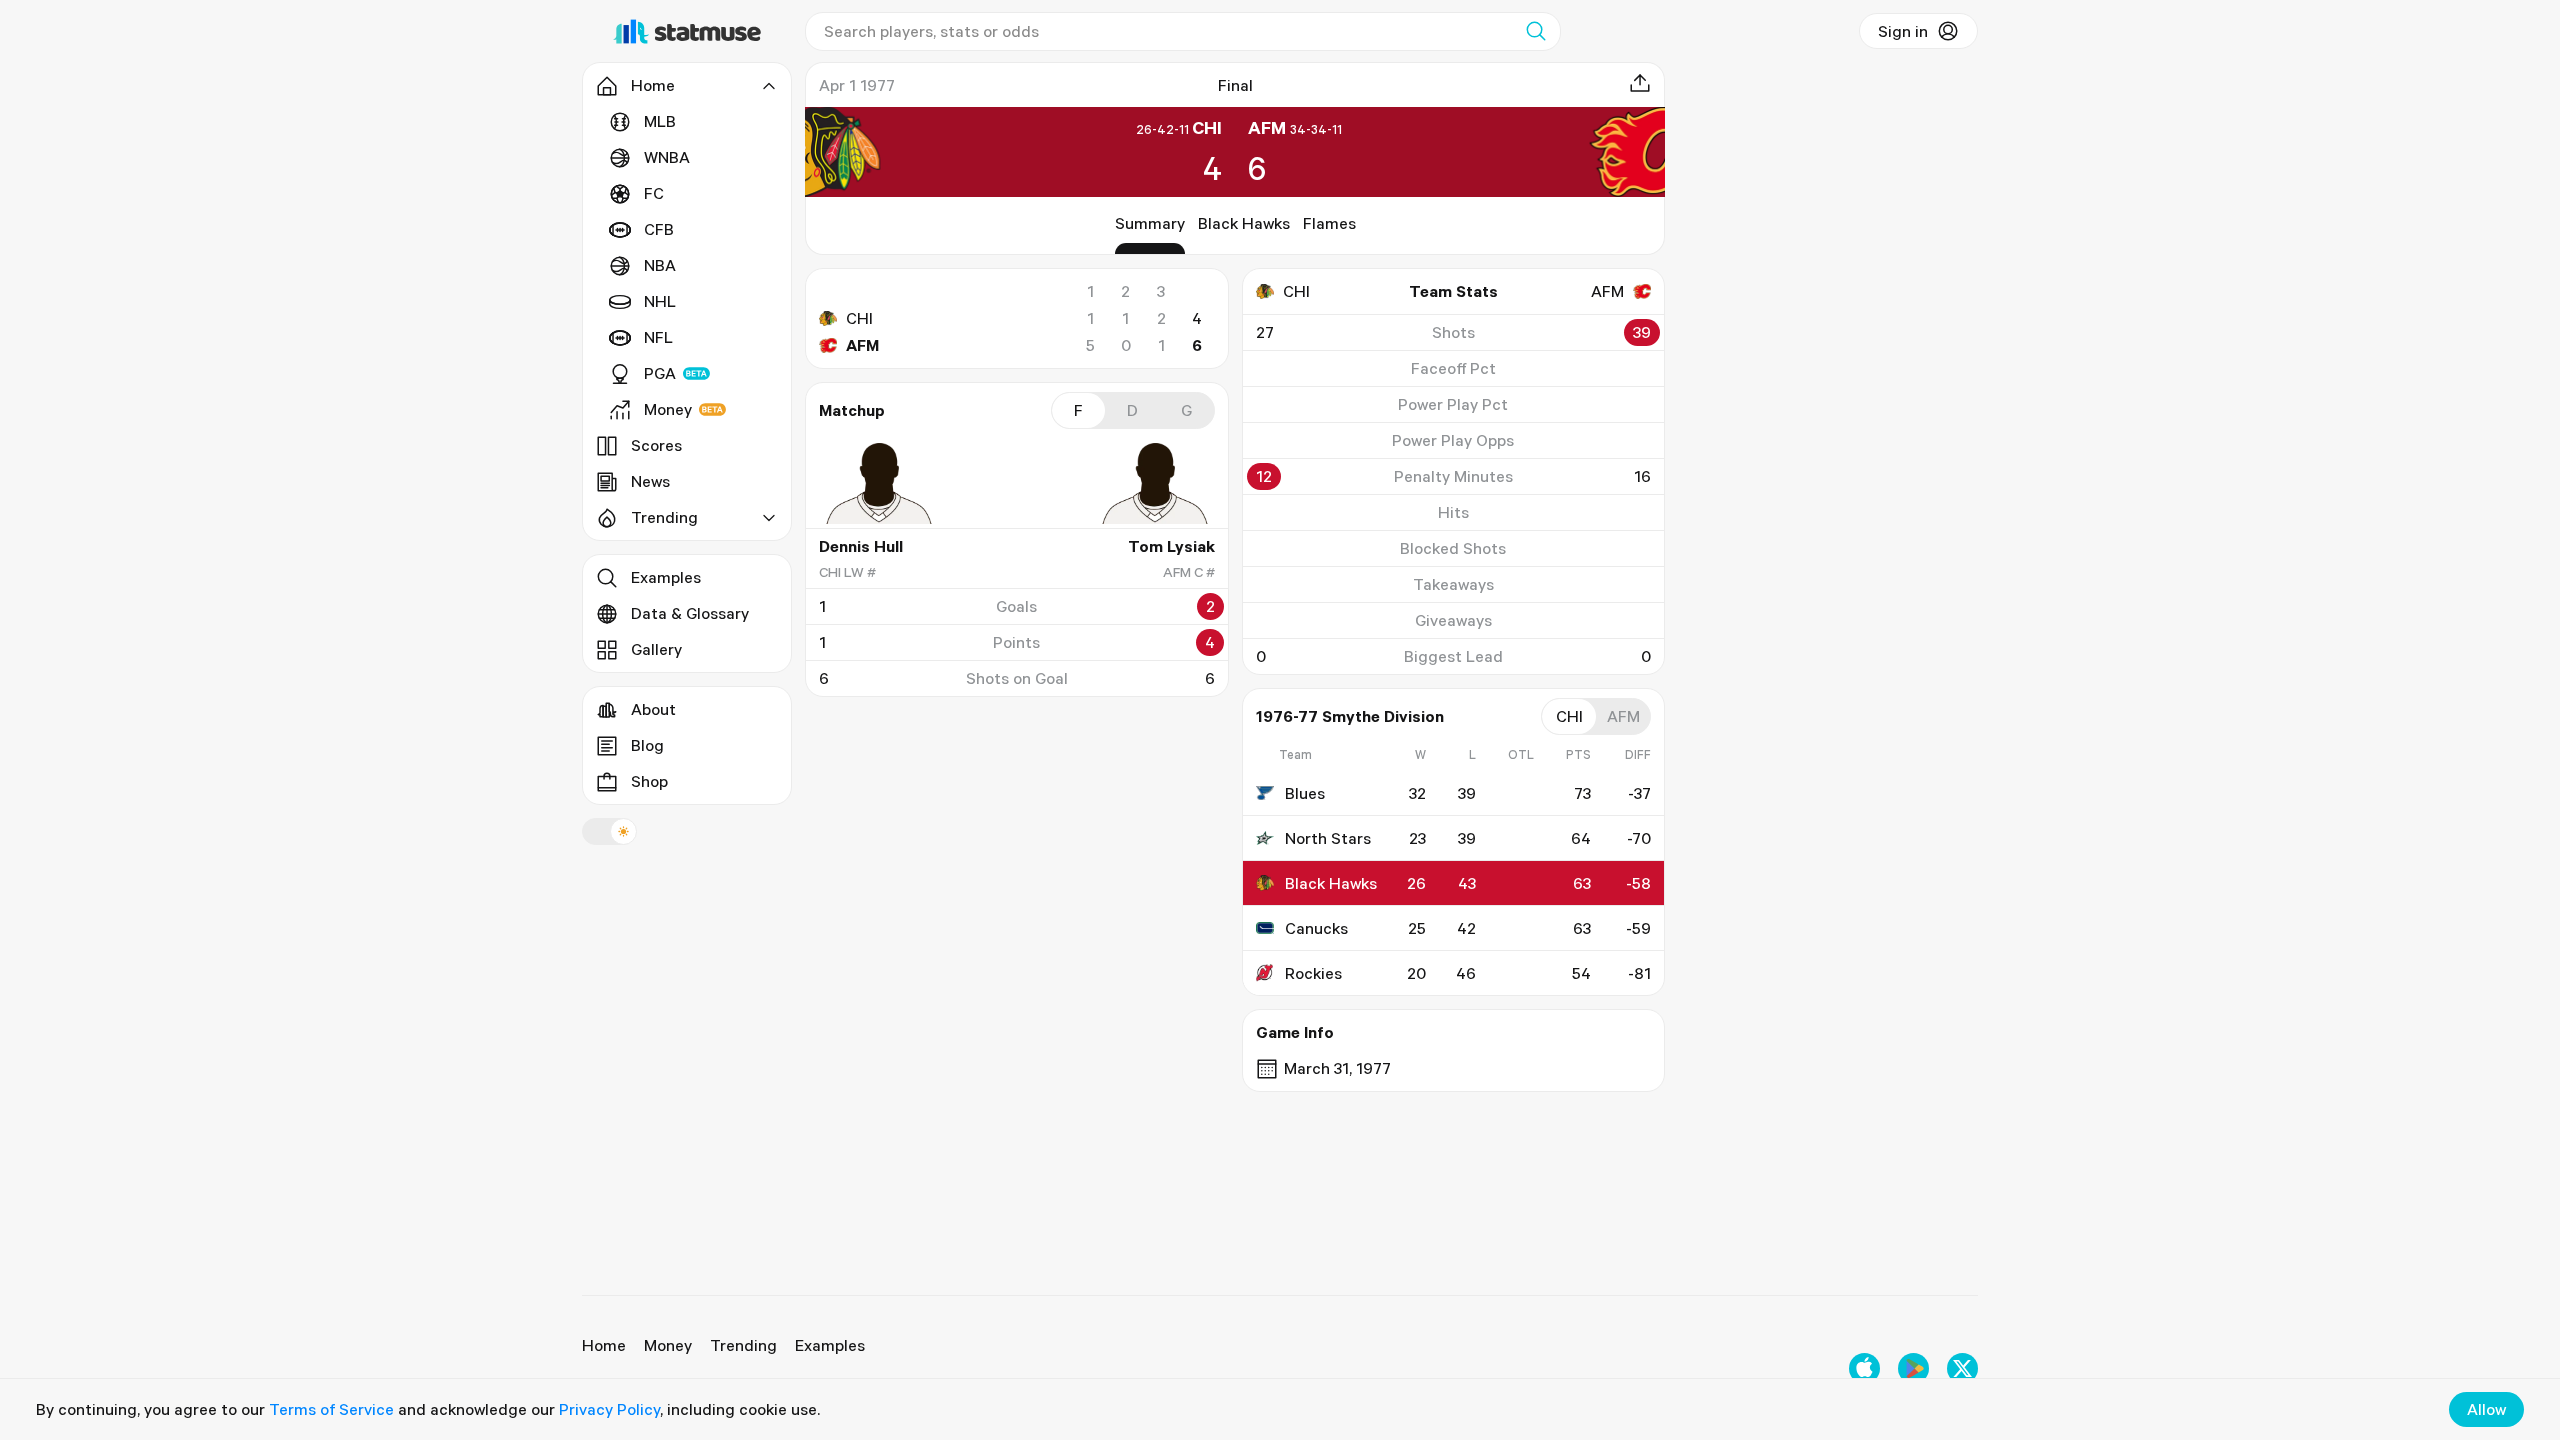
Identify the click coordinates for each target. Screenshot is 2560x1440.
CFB (659, 229)
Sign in (1903, 31)
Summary (1150, 223)
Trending (743, 1345)
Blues (1305, 793)
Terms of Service (331, 1409)
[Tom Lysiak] (1155, 483)
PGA (660, 373)
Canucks (1316, 928)
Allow (2486, 1409)
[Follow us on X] (1962, 1368)
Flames (1329, 223)
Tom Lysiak (1171, 546)
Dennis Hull (861, 546)
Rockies (1313, 973)
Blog (647, 745)
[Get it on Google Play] (1913, 1368)
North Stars (1328, 838)
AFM (862, 345)
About (653, 709)
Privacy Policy (609, 1409)
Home (604, 1345)
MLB (660, 121)
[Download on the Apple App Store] (1864, 1368)
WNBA (667, 157)
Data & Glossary (690, 613)
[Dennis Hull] (879, 483)
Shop (649, 781)
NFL (658, 337)
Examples (666, 577)
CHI (859, 318)
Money (668, 409)
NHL (660, 301)
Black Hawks (1244, 223)
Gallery (656, 649)
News (650, 481)
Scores (656, 445)
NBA (660, 265)
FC (654, 193)
